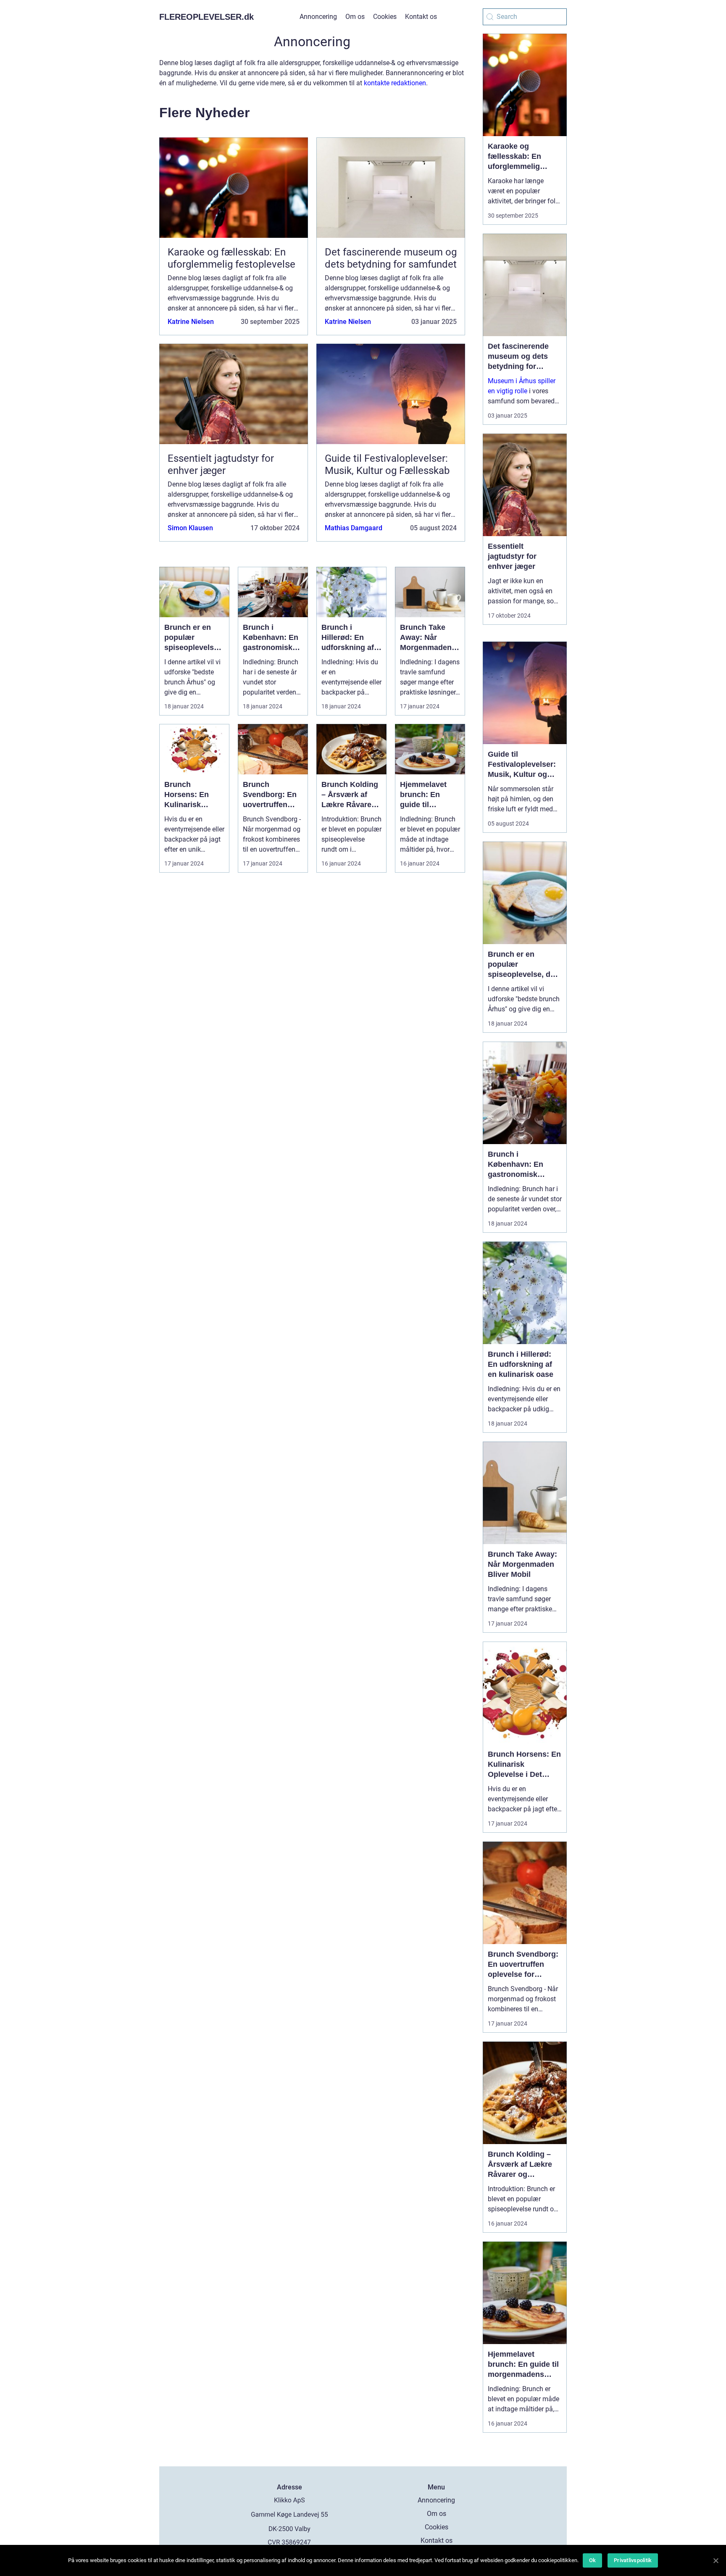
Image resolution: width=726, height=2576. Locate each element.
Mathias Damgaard (354, 528)
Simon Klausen (190, 528)
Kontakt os (421, 17)
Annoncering (318, 17)
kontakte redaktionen (395, 83)
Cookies (385, 17)
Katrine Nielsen (191, 322)
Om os (355, 17)
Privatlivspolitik (633, 2560)
